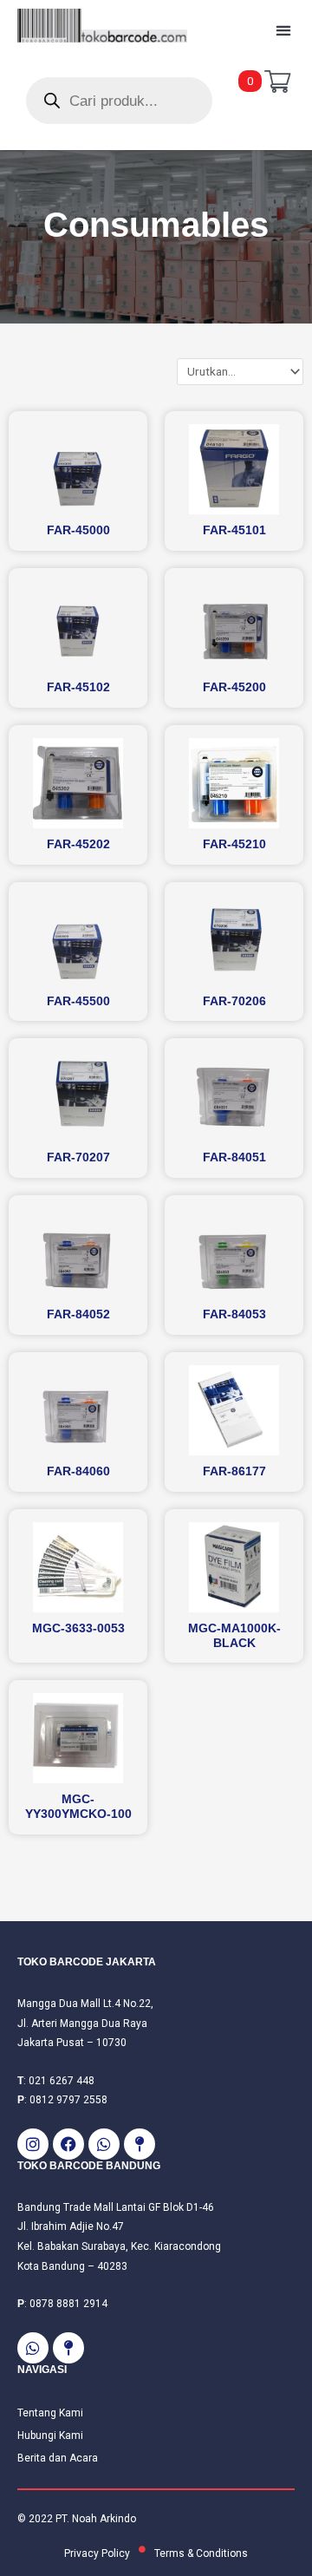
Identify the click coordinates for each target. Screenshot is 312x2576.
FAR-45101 (234, 530)
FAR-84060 (78, 1471)
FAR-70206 (234, 1001)
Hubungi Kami (50, 2435)
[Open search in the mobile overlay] (119, 101)
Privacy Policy (97, 2553)
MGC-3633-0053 (78, 1628)
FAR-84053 (234, 1314)
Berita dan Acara (58, 2458)
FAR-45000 (78, 530)
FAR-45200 (234, 687)
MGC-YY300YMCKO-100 (78, 1806)
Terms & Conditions (201, 2553)
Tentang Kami (50, 2413)
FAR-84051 (234, 1157)
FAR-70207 (78, 1157)
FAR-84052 (78, 1314)
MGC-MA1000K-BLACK (234, 1635)
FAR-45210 (234, 844)
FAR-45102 (78, 687)
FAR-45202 (78, 844)
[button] (283, 31)
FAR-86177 (234, 1471)
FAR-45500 (78, 1001)
